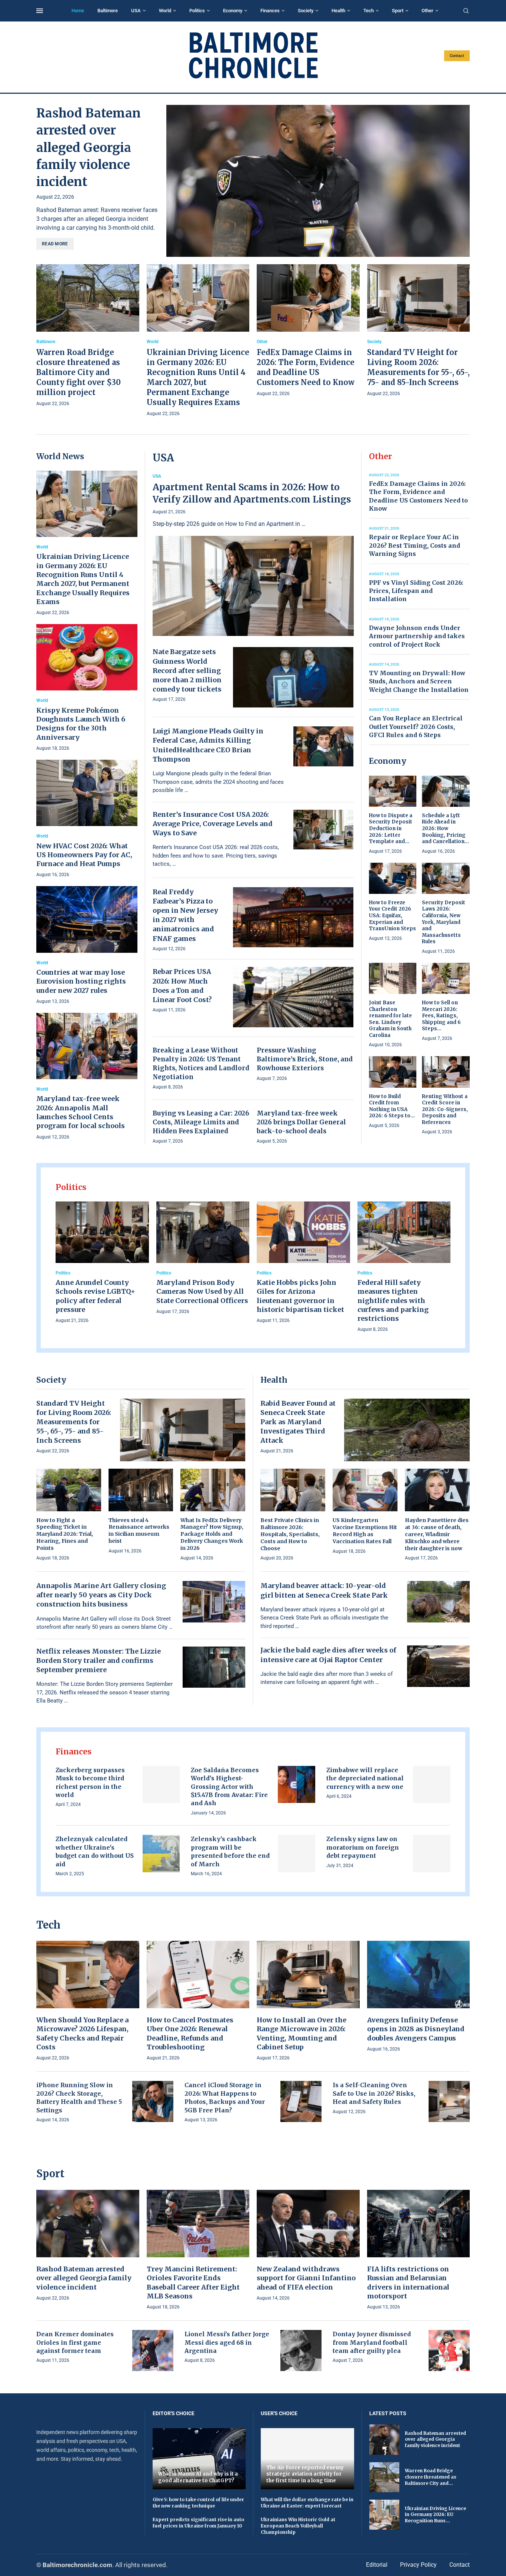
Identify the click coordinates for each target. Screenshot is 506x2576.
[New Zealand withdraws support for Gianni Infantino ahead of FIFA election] (308, 2246)
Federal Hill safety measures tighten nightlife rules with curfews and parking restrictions (393, 1300)
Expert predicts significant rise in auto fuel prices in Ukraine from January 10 (198, 2523)
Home (78, 11)
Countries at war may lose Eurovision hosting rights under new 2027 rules (81, 981)
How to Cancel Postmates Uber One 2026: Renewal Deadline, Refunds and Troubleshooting (190, 2033)
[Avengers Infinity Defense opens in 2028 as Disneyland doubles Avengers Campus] (419, 1997)
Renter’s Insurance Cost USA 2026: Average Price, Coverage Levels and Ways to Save (213, 824)
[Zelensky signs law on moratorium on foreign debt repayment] (432, 1854)
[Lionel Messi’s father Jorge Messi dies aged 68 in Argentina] (301, 2350)
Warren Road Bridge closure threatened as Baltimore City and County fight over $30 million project (79, 372)
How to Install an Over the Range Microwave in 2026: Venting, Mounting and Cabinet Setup (302, 2033)
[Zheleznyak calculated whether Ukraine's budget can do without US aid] (161, 1854)
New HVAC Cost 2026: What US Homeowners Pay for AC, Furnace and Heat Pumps (84, 855)
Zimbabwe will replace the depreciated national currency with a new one (365, 1778)
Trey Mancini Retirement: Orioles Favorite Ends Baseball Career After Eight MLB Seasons (193, 2282)
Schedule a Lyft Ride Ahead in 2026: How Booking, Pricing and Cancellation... (445, 828)
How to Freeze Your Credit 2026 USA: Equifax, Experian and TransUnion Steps (392, 916)
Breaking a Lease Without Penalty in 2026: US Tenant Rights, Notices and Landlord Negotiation (201, 1063)
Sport (398, 11)
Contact (457, 56)
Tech (369, 11)
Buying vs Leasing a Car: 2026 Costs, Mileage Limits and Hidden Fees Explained (201, 1122)
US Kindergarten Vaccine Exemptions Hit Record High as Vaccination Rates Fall (365, 1531)
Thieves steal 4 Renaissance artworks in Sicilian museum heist (139, 1531)
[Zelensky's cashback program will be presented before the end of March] (297, 1854)
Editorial (377, 2565)
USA (136, 11)
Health (338, 11)
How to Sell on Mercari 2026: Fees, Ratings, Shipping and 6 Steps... (441, 1016)
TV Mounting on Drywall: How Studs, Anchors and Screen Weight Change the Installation (419, 681)
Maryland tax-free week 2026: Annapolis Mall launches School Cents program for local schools (81, 1112)
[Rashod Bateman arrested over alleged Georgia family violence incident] (318, 181)
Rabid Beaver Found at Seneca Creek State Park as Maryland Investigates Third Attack (298, 1422)
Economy (233, 11)
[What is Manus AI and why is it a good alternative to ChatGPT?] (199, 2459)
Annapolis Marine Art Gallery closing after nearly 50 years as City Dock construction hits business (101, 1595)
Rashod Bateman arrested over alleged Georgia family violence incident (89, 147)
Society (306, 11)
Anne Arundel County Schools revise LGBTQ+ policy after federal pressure (95, 1296)
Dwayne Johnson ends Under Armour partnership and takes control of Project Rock (417, 636)
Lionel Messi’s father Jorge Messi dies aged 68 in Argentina (227, 2342)
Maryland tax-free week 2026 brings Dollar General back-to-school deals (301, 1122)
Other (427, 11)
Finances (270, 11)
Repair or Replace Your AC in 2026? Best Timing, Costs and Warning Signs (415, 545)
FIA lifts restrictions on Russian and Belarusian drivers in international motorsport (408, 2282)
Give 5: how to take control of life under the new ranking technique (198, 2503)
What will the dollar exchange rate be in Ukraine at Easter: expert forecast (307, 2503)
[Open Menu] (40, 11)
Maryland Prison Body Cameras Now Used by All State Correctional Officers (202, 1292)
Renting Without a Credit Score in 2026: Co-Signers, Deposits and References (445, 1109)
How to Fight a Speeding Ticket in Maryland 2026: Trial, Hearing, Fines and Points (65, 1534)
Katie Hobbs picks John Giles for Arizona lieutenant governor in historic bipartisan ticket (300, 1296)
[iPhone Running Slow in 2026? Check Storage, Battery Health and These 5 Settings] (153, 2101)
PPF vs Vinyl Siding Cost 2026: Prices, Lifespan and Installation (416, 591)
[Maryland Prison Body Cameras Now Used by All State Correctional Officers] (203, 1259)
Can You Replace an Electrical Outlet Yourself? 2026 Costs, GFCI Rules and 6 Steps (416, 727)
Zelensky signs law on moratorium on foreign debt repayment (363, 1847)
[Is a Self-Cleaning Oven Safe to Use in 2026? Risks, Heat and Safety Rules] (449, 2101)
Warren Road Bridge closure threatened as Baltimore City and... (431, 2477)
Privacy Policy (418, 2565)
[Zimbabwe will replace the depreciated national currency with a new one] (432, 1785)
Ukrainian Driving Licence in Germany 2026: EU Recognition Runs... (435, 2515)
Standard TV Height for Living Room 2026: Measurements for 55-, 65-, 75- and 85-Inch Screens (74, 1422)
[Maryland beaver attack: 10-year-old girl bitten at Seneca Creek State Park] (439, 1602)
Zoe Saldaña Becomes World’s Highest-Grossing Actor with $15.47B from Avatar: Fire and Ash (229, 1787)
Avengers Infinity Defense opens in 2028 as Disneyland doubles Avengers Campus (416, 2029)
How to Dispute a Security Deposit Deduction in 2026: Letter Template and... (391, 828)
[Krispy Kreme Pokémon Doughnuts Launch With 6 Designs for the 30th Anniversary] (87, 688)
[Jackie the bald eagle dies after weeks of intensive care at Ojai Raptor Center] (439, 1666)
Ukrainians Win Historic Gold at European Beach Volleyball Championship (298, 2526)
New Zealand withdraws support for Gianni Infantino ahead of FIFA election (306, 2278)
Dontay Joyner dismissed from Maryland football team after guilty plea (372, 2342)
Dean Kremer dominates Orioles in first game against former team (75, 2342)
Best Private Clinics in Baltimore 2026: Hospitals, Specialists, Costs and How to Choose (290, 1534)
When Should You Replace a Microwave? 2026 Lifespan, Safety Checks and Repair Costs (82, 2033)
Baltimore (108, 11)
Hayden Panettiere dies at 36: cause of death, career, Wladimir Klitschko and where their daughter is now (437, 1534)
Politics (197, 11)
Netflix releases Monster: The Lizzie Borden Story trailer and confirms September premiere (99, 1660)
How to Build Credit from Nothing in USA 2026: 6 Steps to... (392, 1106)
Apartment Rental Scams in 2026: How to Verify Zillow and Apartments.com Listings (252, 493)
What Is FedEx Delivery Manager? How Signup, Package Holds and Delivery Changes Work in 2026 (212, 1534)
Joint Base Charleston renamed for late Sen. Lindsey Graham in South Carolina (390, 1019)
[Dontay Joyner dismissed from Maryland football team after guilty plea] (449, 2350)
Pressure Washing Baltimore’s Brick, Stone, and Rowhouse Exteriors (305, 1059)
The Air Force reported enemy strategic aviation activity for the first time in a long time (305, 2474)
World (165, 11)
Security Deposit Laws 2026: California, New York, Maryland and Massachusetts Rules (444, 922)
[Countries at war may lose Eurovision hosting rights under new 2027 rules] (87, 946)
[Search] (466, 11)
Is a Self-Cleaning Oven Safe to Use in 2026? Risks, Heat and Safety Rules (374, 2093)
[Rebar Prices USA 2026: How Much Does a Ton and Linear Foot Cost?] (293, 997)
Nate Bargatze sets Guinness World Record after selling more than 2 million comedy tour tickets (187, 670)
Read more (55, 244)
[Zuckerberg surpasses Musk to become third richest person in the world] (161, 1785)
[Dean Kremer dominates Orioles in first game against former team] (153, 2350)
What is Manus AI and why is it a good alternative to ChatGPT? (198, 2477)
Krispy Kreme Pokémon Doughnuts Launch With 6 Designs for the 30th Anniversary (81, 724)
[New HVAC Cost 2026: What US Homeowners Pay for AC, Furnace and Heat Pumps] (87, 819)
